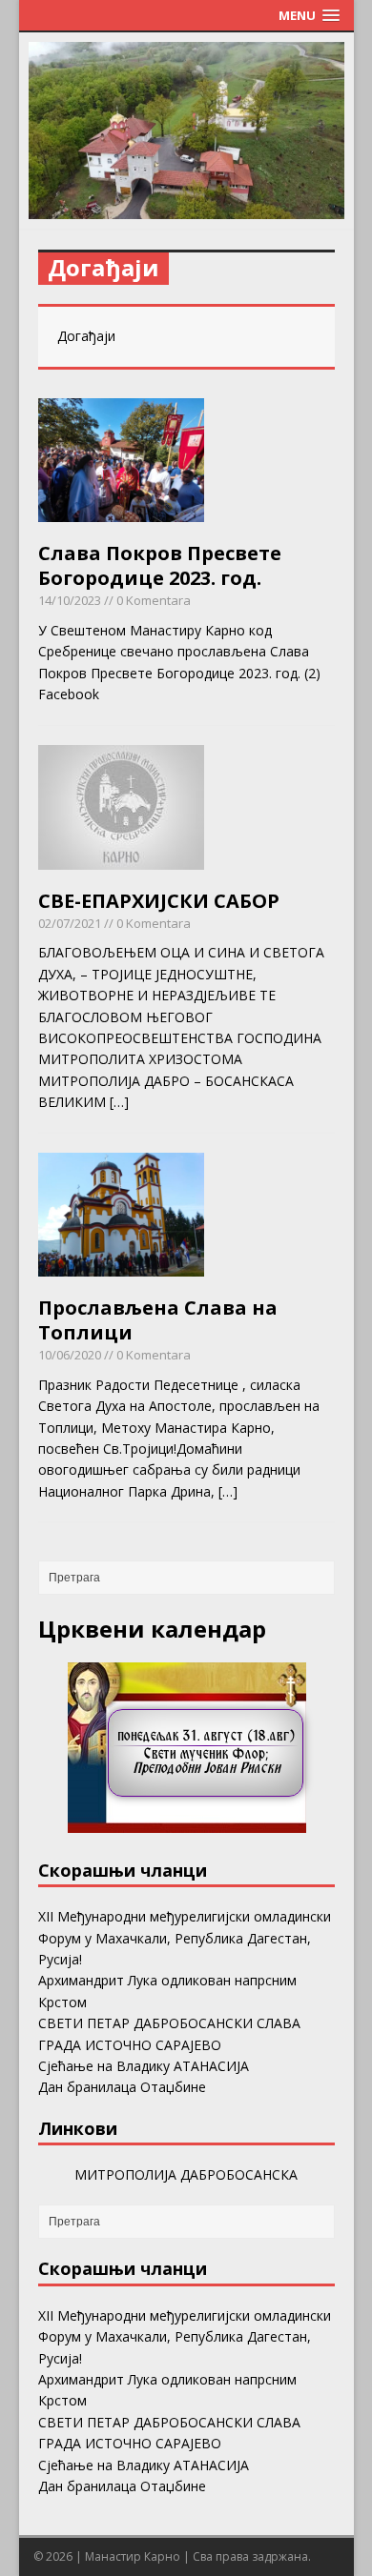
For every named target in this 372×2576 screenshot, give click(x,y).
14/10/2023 (70, 600)
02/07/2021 (70, 923)
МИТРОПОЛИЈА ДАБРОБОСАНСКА (186, 2174)
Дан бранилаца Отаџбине (122, 2087)
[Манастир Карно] (186, 208)
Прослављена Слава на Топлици (158, 1320)
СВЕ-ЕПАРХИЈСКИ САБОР (159, 901)
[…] (119, 1102)
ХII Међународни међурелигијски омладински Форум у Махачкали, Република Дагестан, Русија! (185, 1938)
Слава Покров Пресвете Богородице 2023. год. (160, 565)
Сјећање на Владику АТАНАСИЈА (144, 2066)
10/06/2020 (70, 1355)
